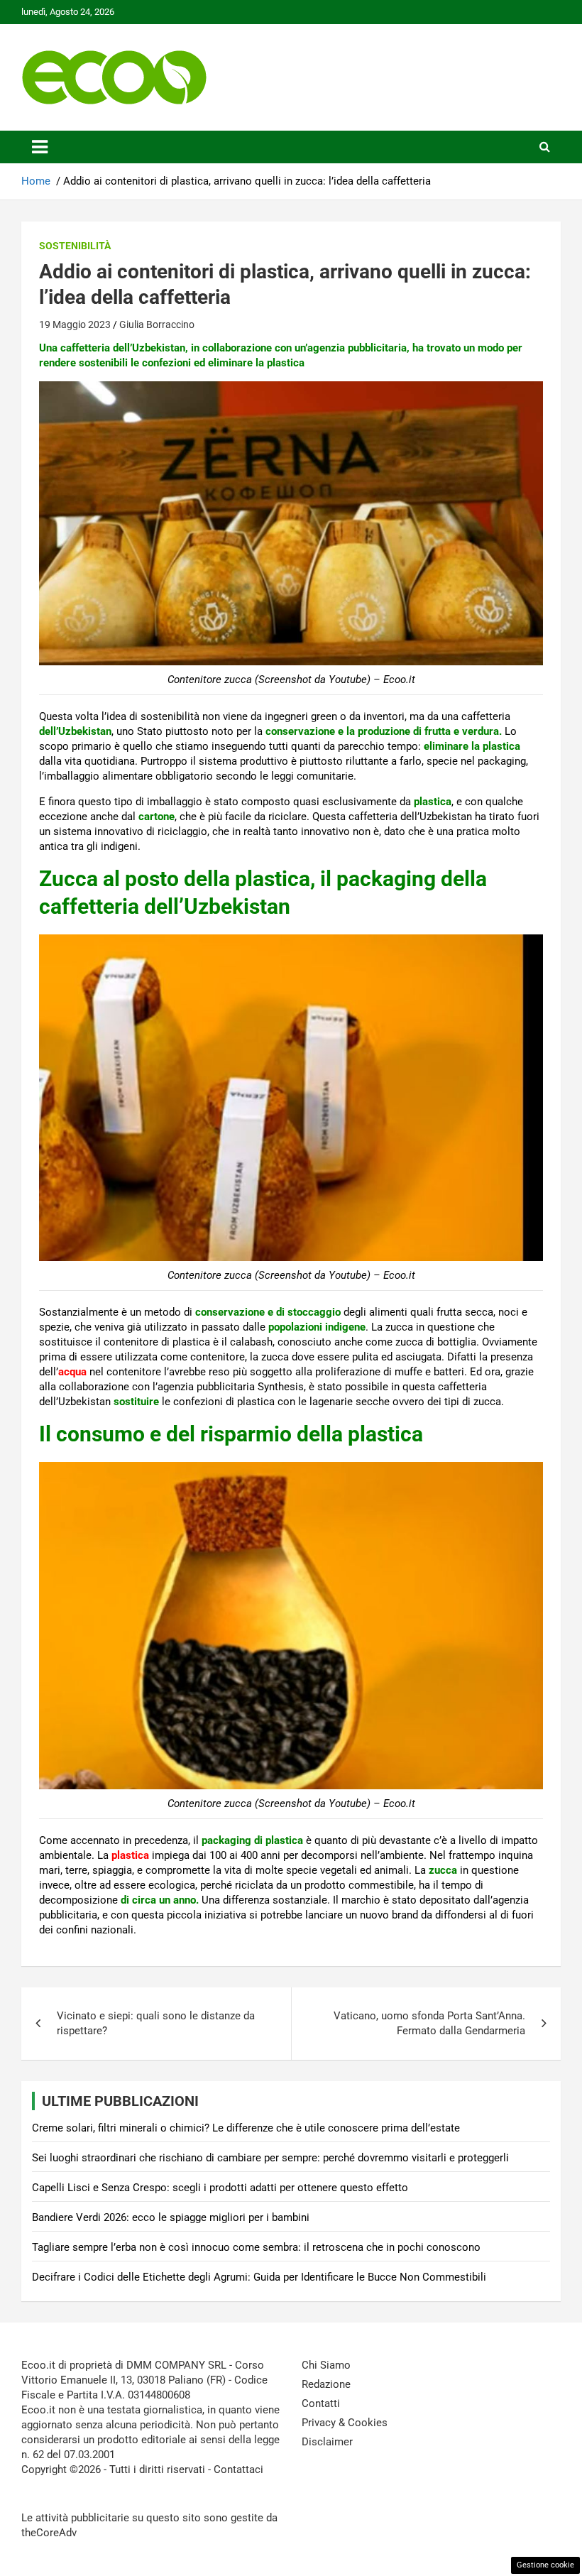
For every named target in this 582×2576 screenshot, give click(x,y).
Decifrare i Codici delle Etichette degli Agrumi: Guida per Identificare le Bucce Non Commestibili (259, 2277)
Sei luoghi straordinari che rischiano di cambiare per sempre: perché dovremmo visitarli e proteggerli (270, 2158)
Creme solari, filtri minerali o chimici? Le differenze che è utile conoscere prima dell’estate (246, 2128)
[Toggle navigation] (40, 147)
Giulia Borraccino (157, 324)
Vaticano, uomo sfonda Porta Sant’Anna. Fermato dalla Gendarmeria (429, 2023)
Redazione (326, 2384)
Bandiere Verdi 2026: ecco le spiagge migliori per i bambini (171, 2217)
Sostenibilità (75, 246)
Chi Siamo (326, 2365)
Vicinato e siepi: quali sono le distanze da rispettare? (156, 2023)
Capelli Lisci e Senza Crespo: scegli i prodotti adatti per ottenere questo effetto (220, 2188)
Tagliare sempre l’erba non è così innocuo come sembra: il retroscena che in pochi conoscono (256, 2247)
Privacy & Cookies (345, 2423)
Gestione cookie (545, 2565)
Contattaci (238, 2469)
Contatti (321, 2403)
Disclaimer (327, 2442)
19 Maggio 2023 (75, 324)
